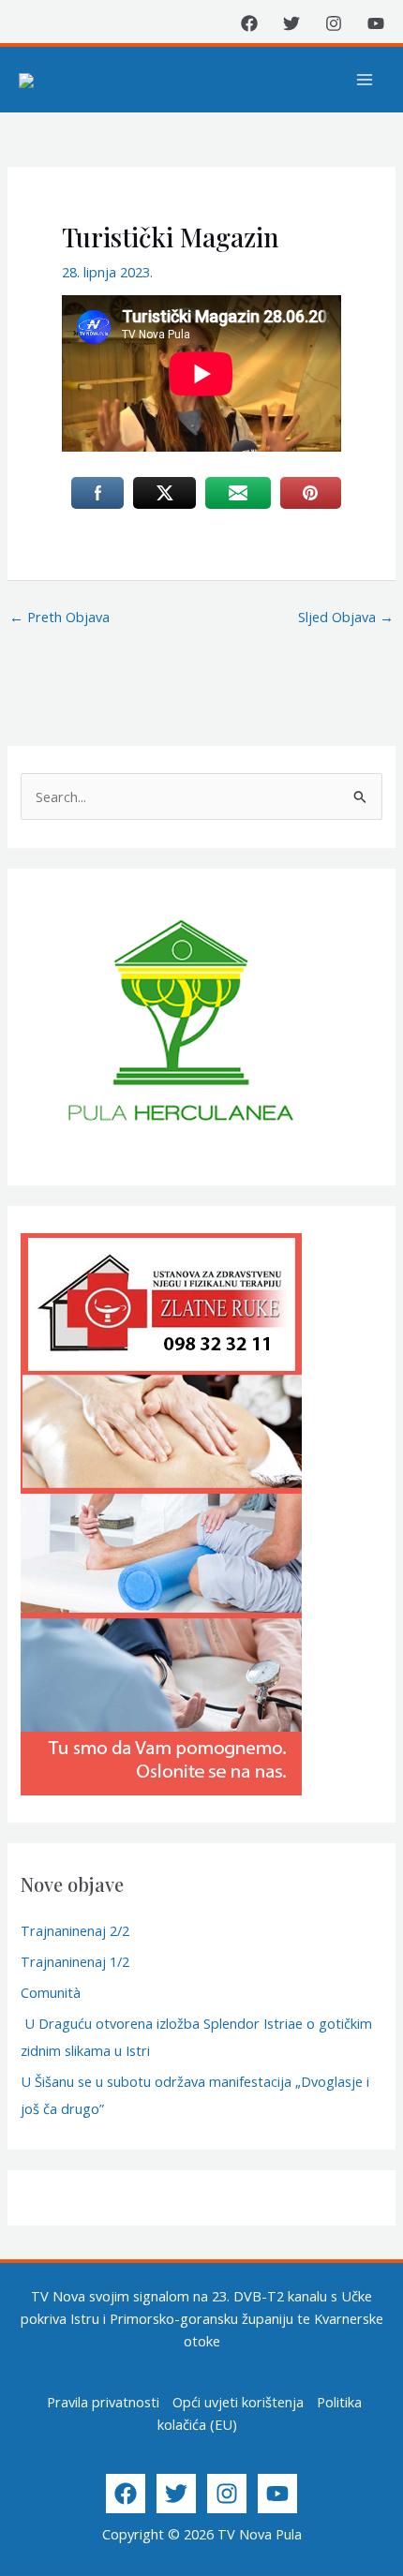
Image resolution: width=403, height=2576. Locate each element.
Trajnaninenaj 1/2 (75, 1961)
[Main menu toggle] (365, 80)
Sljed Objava (346, 617)
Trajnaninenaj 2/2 (75, 1930)
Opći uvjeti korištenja (238, 2402)
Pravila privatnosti (103, 2402)
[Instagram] (334, 23)
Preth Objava (60, 617)
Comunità (51, 1992)
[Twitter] (291, 23)
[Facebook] (249, 23)
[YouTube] (376, 23)
